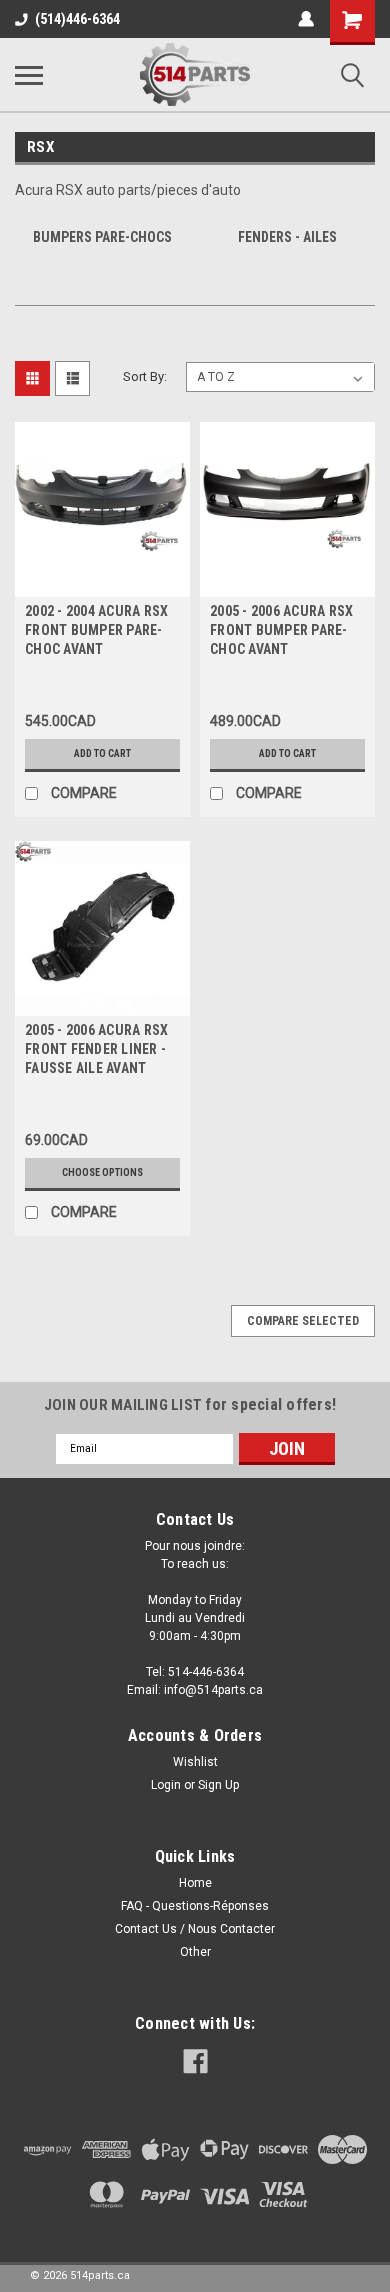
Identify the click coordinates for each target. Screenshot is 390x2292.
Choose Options (102, 1172)
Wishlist (195, 1762)
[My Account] (306, 19)
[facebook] (195, 2061)
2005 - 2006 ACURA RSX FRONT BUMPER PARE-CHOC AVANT (281, 630)
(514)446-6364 (77, 19)
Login (166, 1785)
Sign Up (218, 1785)
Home (195, 1883)
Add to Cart (102, 753)
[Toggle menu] (29, 75)
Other (195, 1952)
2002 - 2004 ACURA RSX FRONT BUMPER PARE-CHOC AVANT (96, 630)
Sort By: (145, 376)
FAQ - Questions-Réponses (195, 1906)
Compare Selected (303, 1321)
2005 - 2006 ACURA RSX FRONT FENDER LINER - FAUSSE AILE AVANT (96, 1049)
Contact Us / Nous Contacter (195, 1929)
